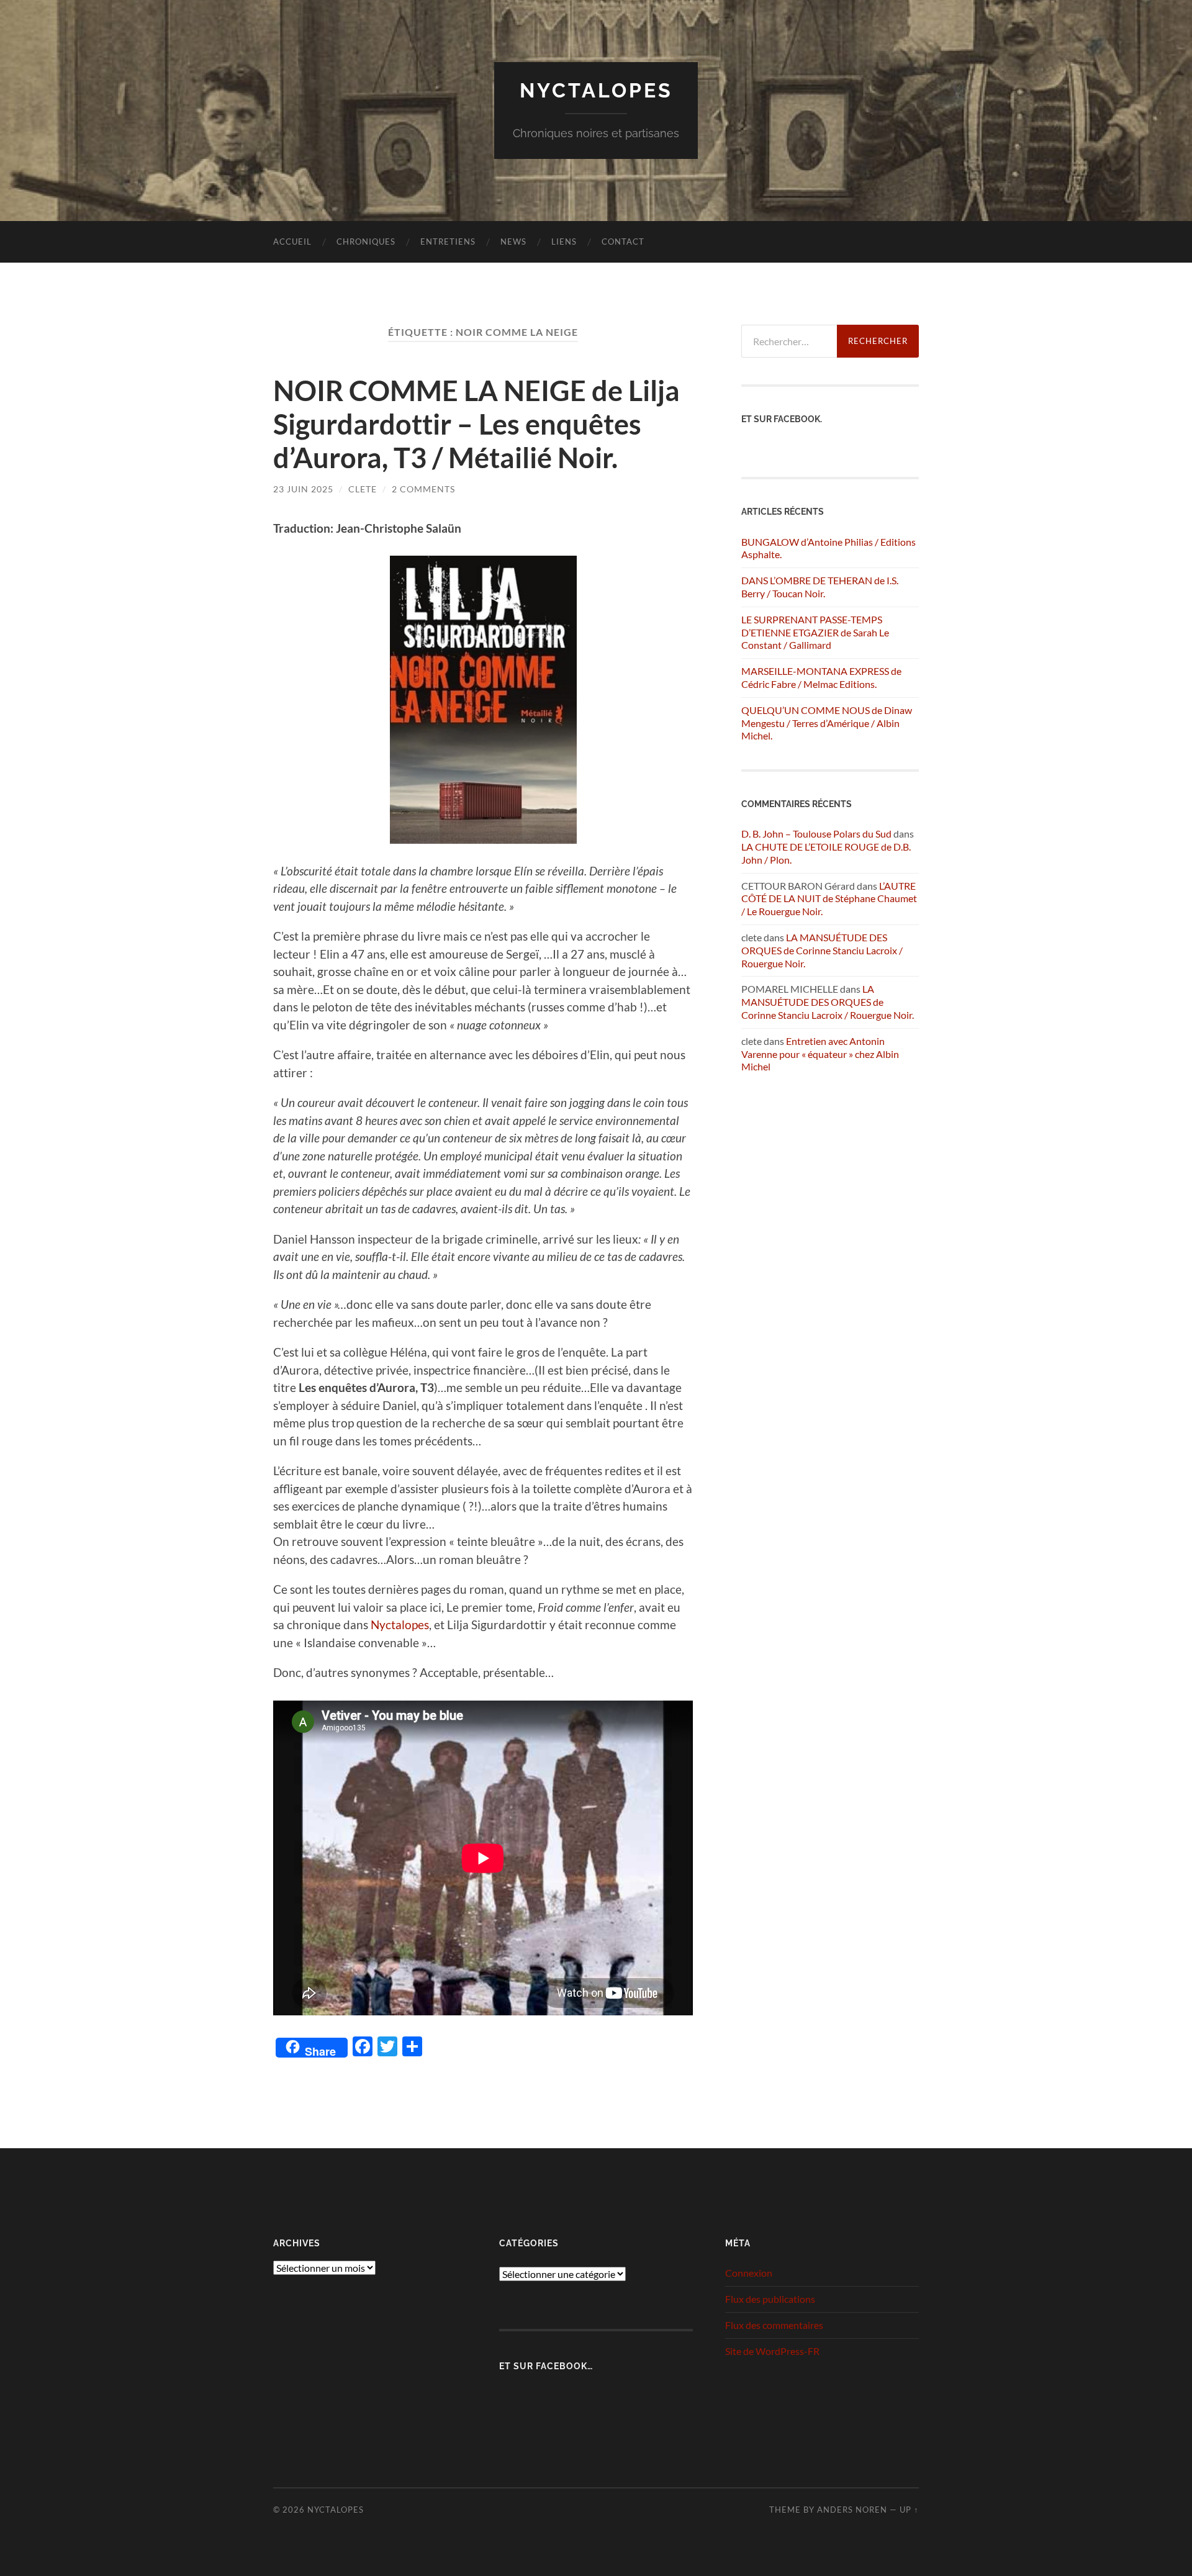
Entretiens (448, 242)
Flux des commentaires (774, 2325)
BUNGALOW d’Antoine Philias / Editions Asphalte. (829, 548)
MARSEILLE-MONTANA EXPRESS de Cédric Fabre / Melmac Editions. (821, 677)
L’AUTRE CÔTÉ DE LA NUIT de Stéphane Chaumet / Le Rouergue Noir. (829, 899)
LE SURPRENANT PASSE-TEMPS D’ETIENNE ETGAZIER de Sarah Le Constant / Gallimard (815, 632)
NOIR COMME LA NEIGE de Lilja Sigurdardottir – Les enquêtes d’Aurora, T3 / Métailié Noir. (476, 424)
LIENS (564, 242)
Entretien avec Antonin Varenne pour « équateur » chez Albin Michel (820, 1054)
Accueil (292, 242)
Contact (623, 242)
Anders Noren (852, 2510)
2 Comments (423, 489)
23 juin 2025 (303, 489)
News (513, 242)
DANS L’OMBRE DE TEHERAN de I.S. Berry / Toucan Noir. (820, 587)
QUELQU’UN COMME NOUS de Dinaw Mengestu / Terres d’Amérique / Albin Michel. (827, 723)
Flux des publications (770, 2299)
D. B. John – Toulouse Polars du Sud (816, 834)
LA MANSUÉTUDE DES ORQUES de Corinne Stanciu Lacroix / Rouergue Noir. (822, 950)
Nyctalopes (596, 90)
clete (363, 489)
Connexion (749, 2273)
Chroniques (366, 242)
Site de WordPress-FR (772, 2351)
